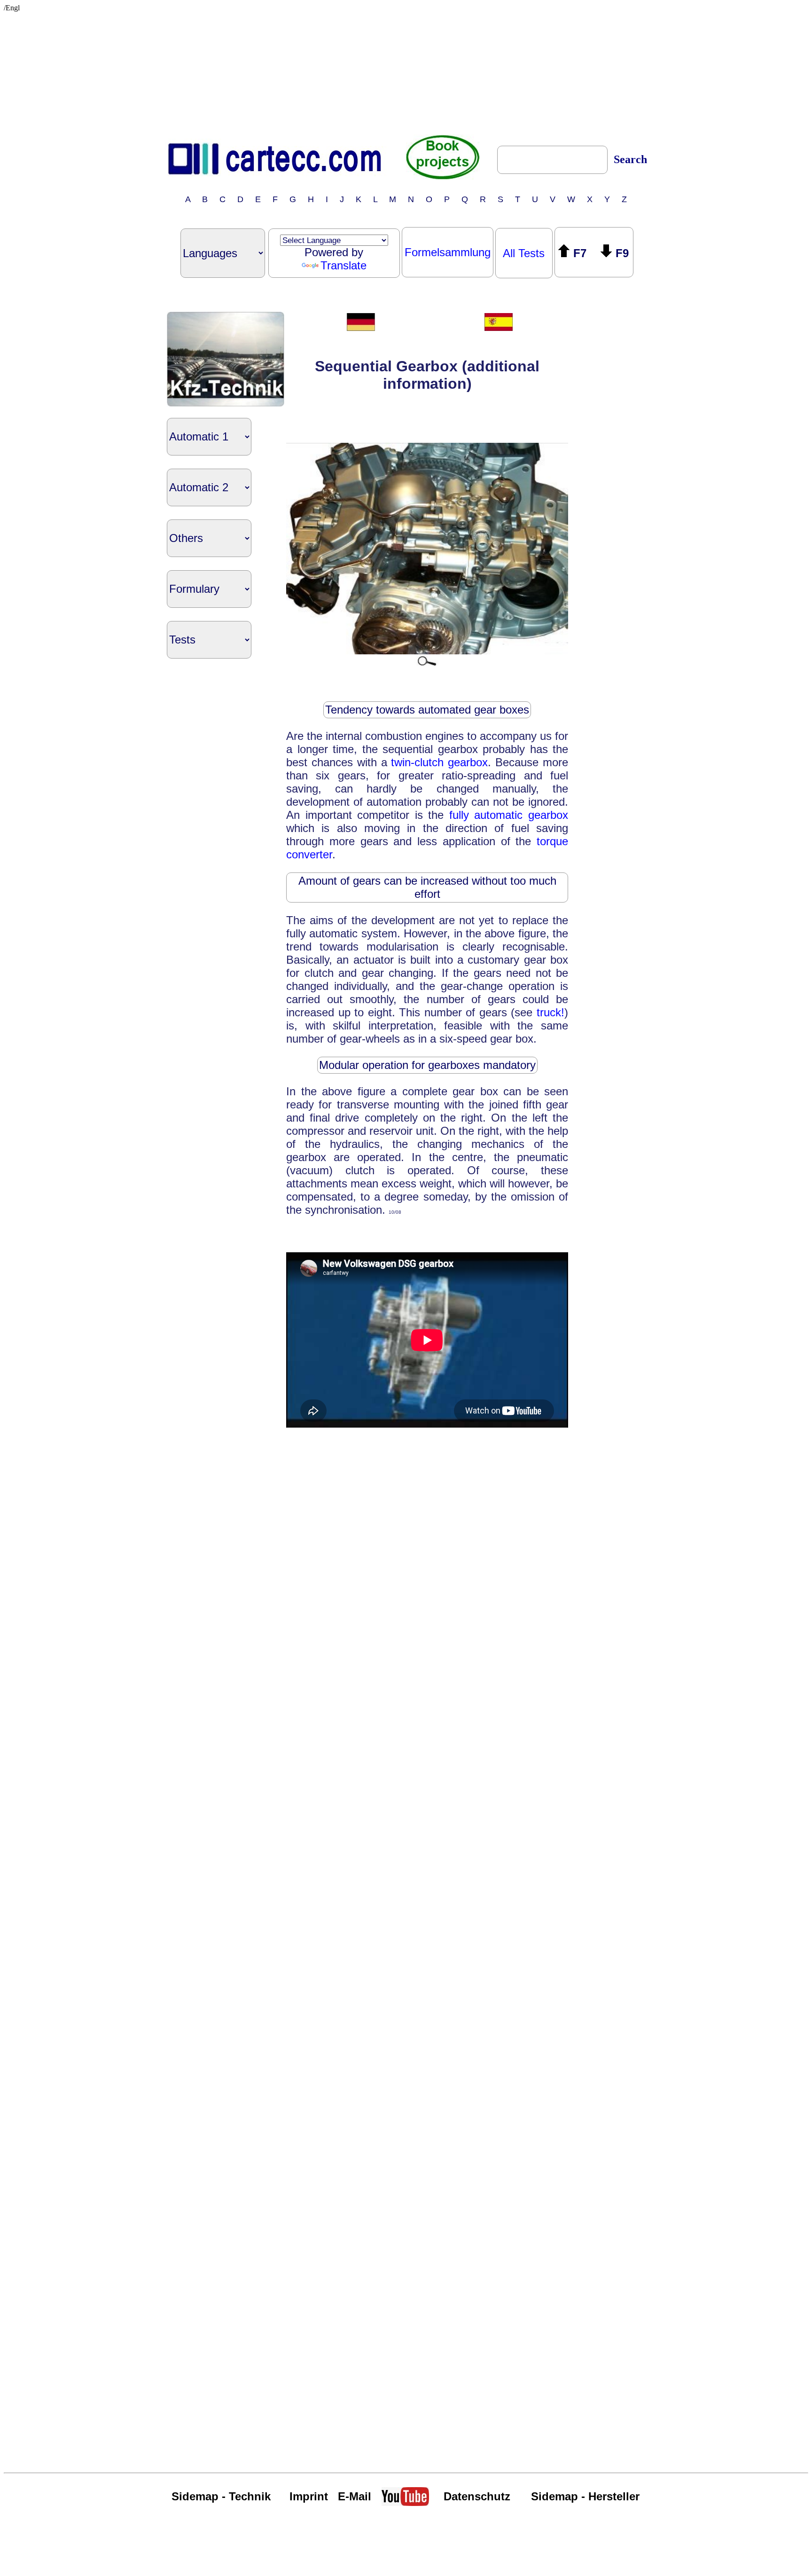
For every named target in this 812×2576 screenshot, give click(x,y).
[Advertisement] (406, 71)
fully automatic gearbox (509, 815)
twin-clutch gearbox (439, 762)
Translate (344, 265)
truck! (550, 1012)
